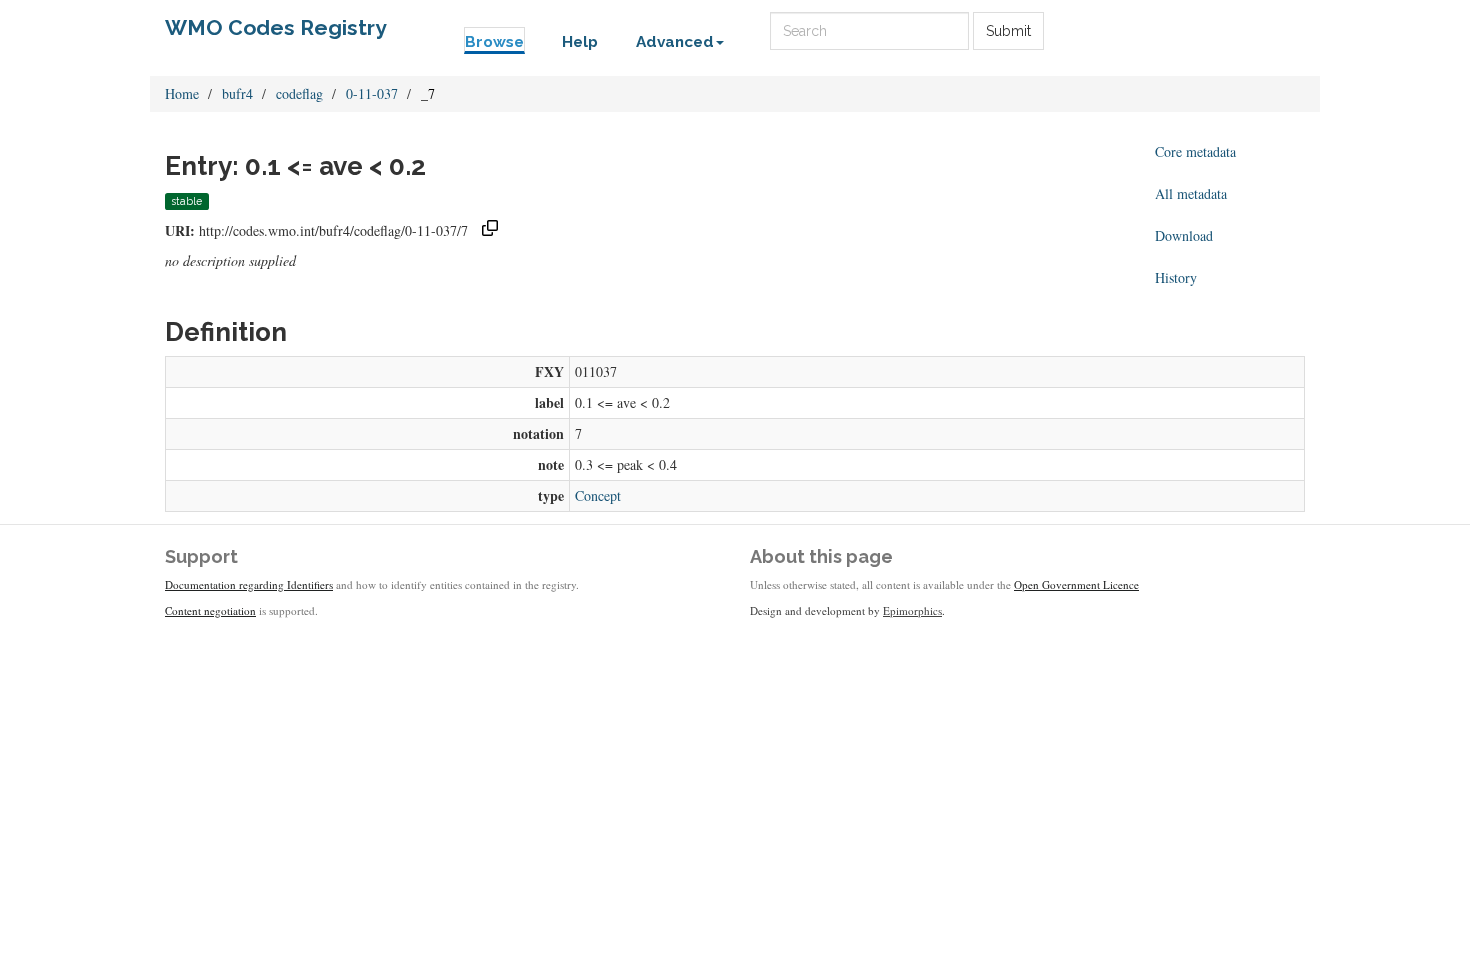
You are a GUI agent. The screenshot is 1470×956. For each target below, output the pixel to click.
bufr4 (237, 93)
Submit (1008, 31)
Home (182, 93)
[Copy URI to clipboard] (490, 230)
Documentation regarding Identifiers (249, 584)
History (1176, 277)
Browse (494, 42)
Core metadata (1195, 151)
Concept (598, 495)
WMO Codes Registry (276, 27)
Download (1184, 235)
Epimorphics (912, 610)
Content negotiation (210, 610)
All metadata (1191, 193)
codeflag (299, 93)
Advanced (675, 42)
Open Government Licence (1076, 584)
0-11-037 (372, 93)
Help (580, 42)
